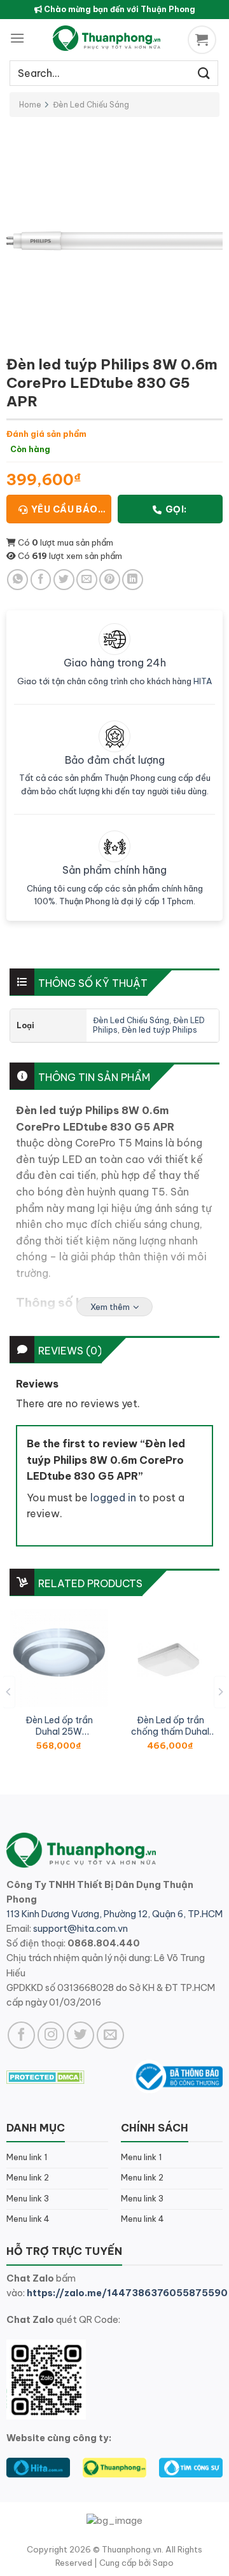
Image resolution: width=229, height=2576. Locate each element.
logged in (113, 1498)
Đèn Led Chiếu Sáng (91, 105)
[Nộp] (204, 73)
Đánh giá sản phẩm (46, 434)
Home (30, 105)
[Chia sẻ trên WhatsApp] (17, 580)
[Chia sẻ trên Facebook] (41, 580)
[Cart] (204, 40)
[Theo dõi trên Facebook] (21, 2035)
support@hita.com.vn (80, 1929)
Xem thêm (110, 1307)
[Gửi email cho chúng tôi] (110, 2035)
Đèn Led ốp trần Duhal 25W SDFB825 (59, 1726)
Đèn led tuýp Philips (159, 1030)
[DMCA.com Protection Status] (45, 2076)
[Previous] (9, 1692)
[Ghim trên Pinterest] (110, 580)
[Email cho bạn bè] (87, 580)
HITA (203, 681)
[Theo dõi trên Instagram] (51, 2035)
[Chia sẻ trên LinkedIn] (133, 580)
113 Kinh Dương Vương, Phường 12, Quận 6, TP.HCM (114, 1914)
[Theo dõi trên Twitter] (80, 2035)
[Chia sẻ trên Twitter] (64, 580)
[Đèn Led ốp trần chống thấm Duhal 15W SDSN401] (170, 1658)
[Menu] (17, 38)
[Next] (220, 1692)
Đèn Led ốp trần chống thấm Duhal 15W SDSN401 (170, 1726)
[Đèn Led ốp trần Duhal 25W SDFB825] (59, 1658)
